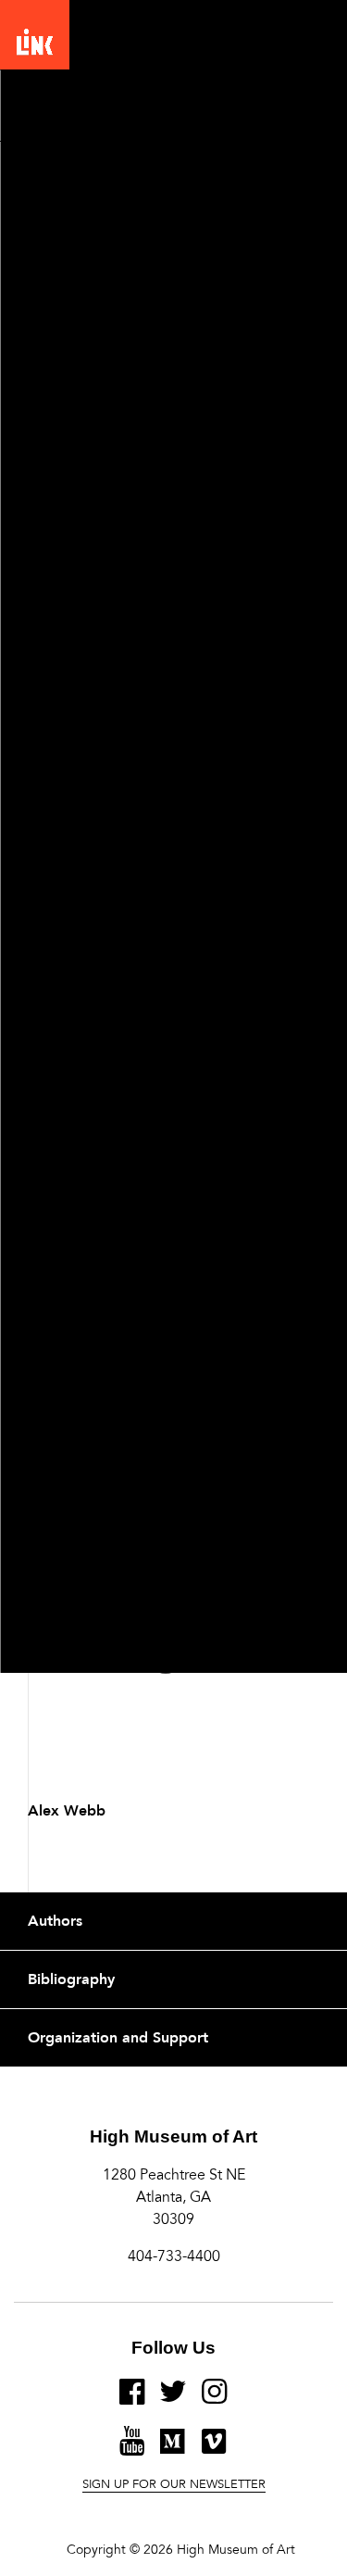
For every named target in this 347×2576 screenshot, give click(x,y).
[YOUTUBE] (132, 2448)
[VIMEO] (214, 2449)
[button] (305, 45)
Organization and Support (118, 2038)
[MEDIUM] (173, 2449)
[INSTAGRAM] (215, 2399)
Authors (55, 1921)
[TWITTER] (173, 2399)
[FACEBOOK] (132, 2399)
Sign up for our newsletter (174, 2485)
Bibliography (71, 1979)
